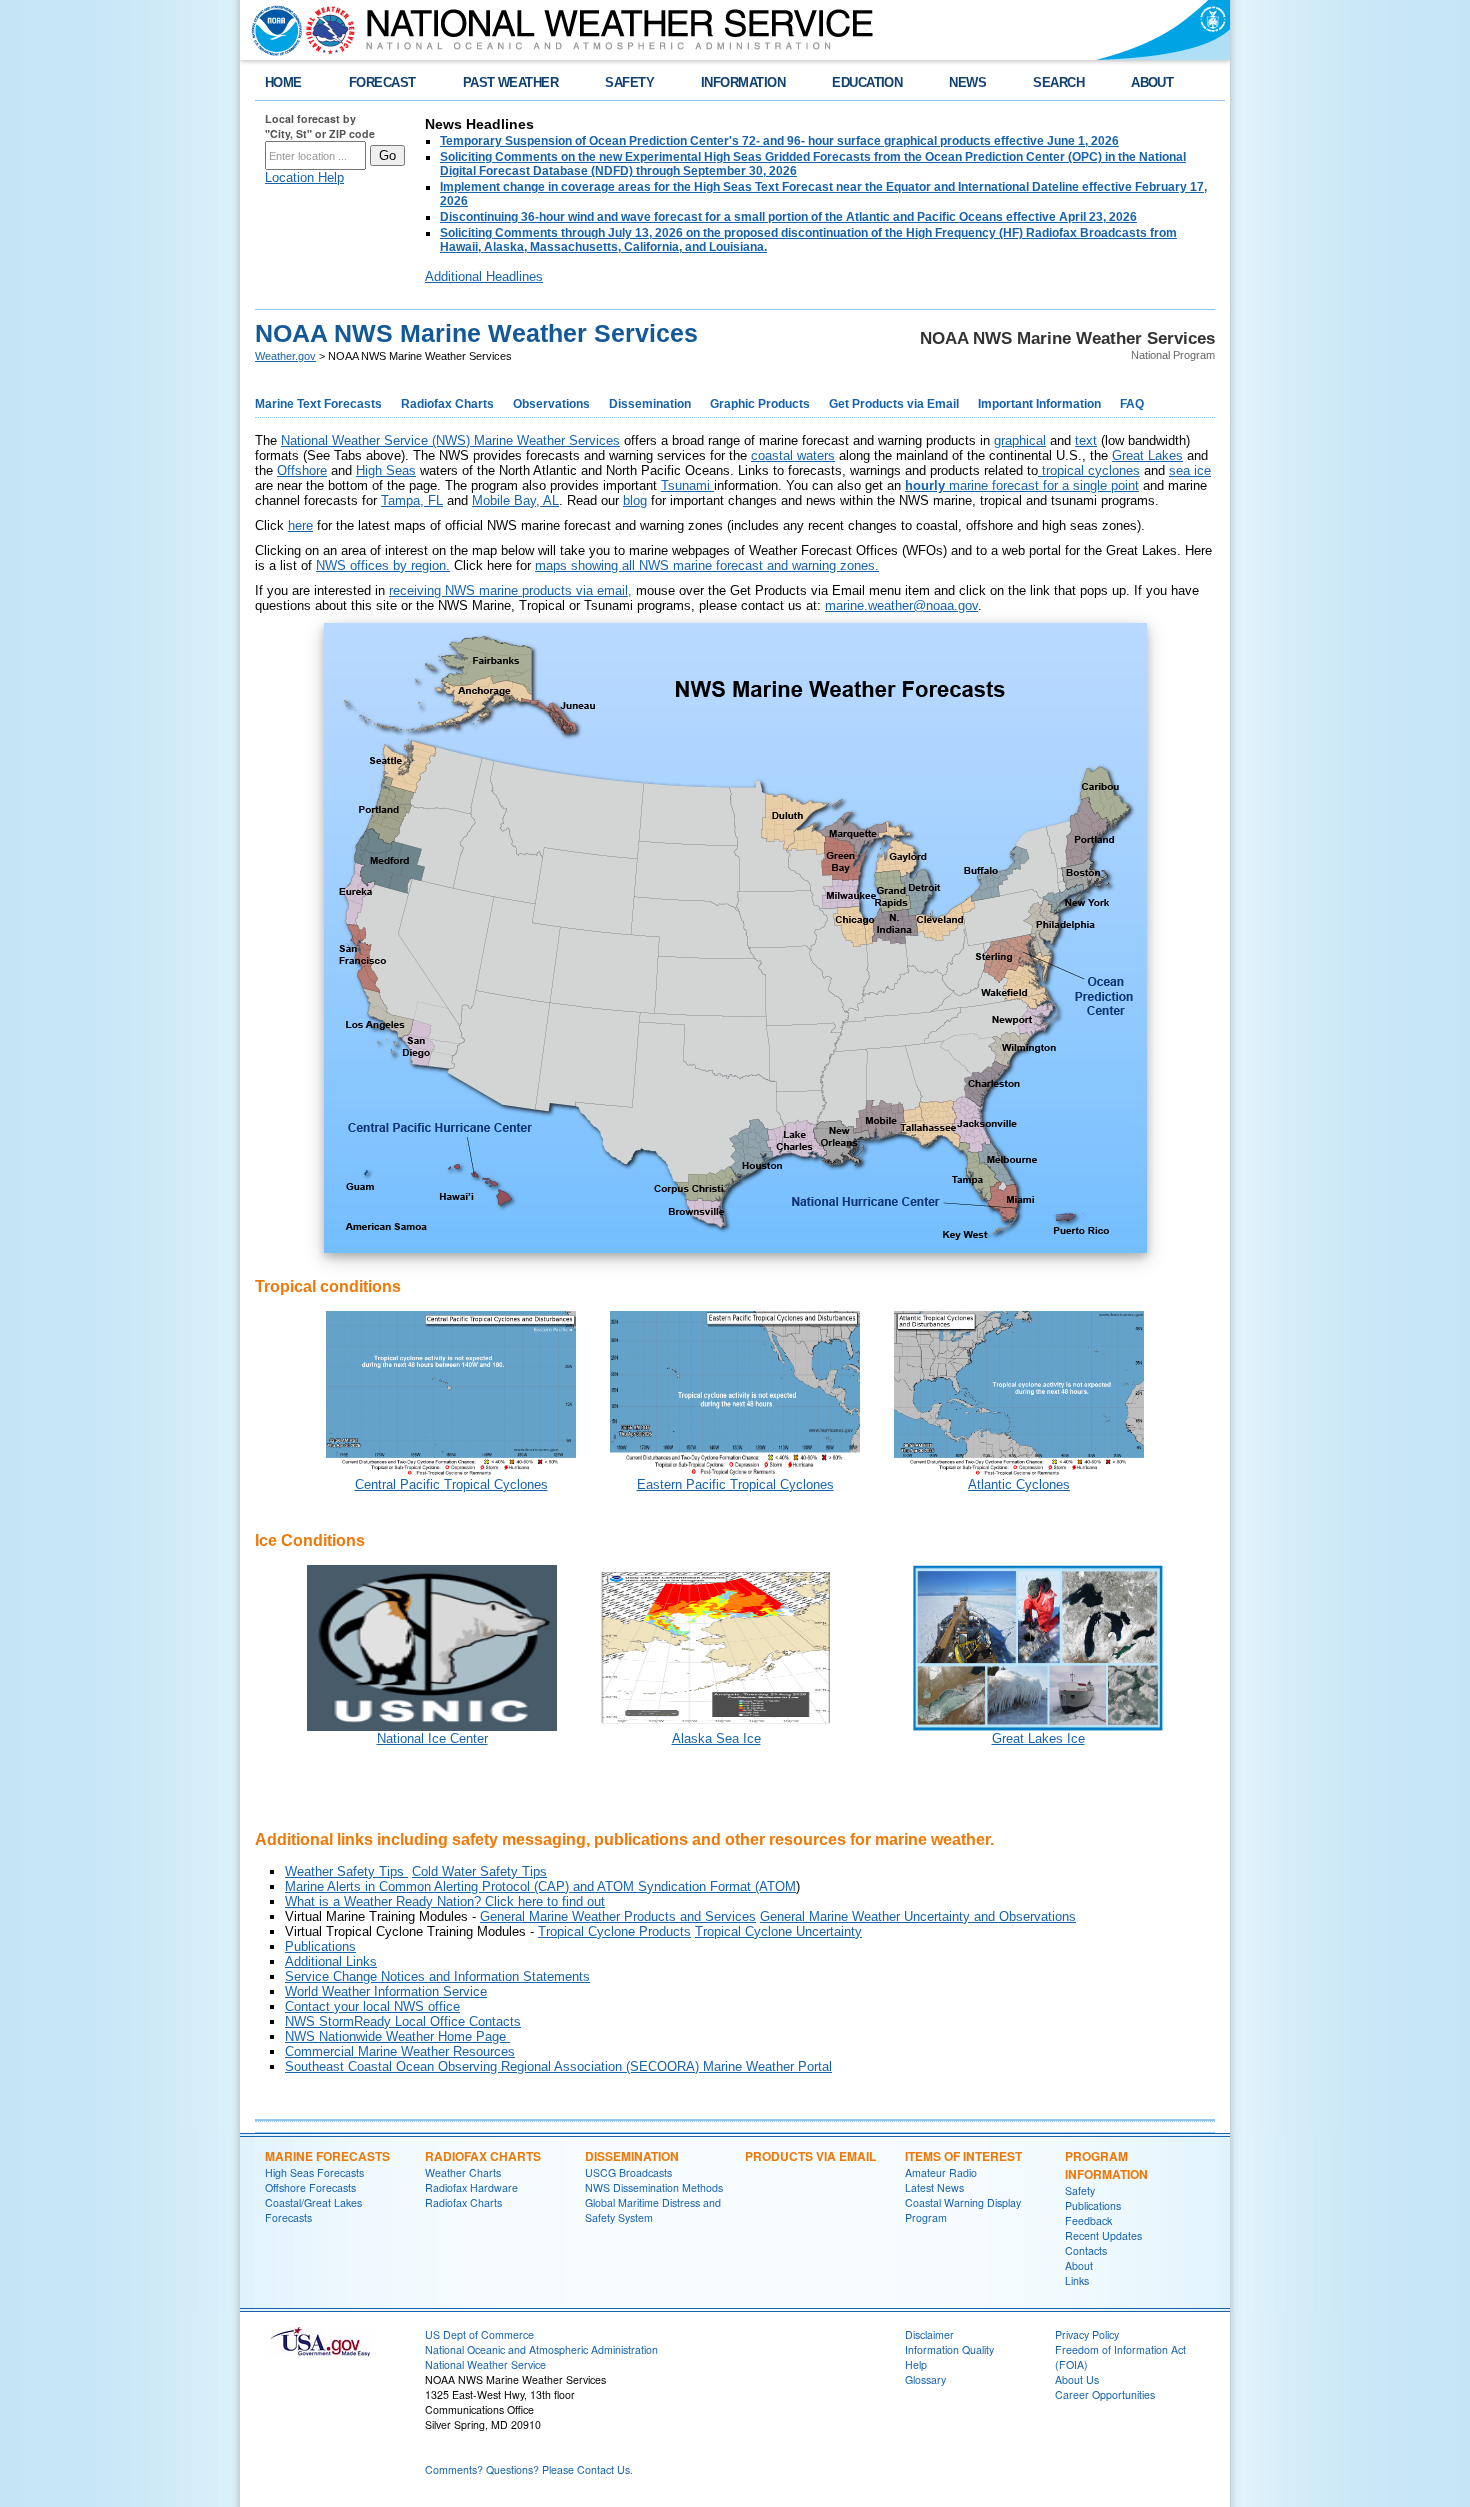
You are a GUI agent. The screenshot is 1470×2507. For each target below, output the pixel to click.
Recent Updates (1103, 2235)
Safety (1080, 2190)
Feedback (1088, 2220)
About (1079, 2265)
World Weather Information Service (386, 1991)
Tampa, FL (412, 500)
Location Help (304, 177)
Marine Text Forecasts (318, 404)
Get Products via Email (894, 404)
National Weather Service (485, 2364)
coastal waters (793, 455)
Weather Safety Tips (346, 1871)
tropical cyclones (1089, 470)
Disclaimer (929, 2334)
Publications (320, 1946)
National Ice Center (432, 1738)
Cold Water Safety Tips (479, 1871)
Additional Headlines (484, 276)
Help (916, 2364)
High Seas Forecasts (314, 2172)
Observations (551, 404)
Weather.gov (285, 356)
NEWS (967, 82)
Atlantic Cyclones (1019, 1484)
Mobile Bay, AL (515, 500)
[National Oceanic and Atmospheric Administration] (272, 30)
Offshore (302, 470)
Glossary (925, 2379)
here (300, 525)
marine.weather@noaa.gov (901, 605)
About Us (1077, 2379)
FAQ (1132, 404)
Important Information (1039, 404)
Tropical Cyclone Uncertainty (778, 1931)
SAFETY (629, 82)
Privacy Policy (1087, 2334)
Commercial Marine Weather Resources (400, 2051)
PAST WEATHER (511, 82)
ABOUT (1152, 82)
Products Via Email (810, 2156)
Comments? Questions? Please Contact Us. (529, 2469)
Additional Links (331, 1961)
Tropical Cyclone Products (614, 1931)
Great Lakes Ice (1038, 1738)
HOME (283, 82)
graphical (1020, 440)
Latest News (934, 2187)
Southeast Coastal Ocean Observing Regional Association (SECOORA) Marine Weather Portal (558, 2066)
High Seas (386, 470)
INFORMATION (743, 82)
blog (635, 500)
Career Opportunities (1105, 2394)
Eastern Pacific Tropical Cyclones (735, 1484)
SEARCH (1058, 82)
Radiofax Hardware (471, 2187)
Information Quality (949, 2349)
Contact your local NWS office (372, 2006)
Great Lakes (1147, 455)
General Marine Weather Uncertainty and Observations (918, 1916)
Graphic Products (760, 404)
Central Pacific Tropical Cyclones (451, 1484)
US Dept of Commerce (479, 2334)
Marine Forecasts (327, 2156)
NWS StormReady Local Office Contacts (403, 2021)
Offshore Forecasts (310, 2187)
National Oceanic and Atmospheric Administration (541, 2349)
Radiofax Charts (447, 404)
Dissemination (650, 404)
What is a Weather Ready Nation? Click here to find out (445, 1901)
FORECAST (382, 82)
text (1086, 440)
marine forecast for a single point (1022, 485)
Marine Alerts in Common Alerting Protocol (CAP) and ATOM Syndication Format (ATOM (540, 1886)
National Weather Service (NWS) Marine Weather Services (450, 440)
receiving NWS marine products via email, (510, 590)
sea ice (1190, 470)
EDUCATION (867, 82)
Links (1077, 2280)
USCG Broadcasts (628, 2172)
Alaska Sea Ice (716, 1738)
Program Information (1106, 2165)
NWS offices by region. (383, 565)
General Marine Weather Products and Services (618, 1916)
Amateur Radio (941, 2172)
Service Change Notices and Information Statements (437, 1976)
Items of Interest (963, 2156)
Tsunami (687, 485)
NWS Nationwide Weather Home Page (395, 2036)
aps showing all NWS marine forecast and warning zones (710, 565)
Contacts (1086, 2250)
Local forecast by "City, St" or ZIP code (320, 126)
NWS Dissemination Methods (654, 2187)
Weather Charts (463, 2172)
